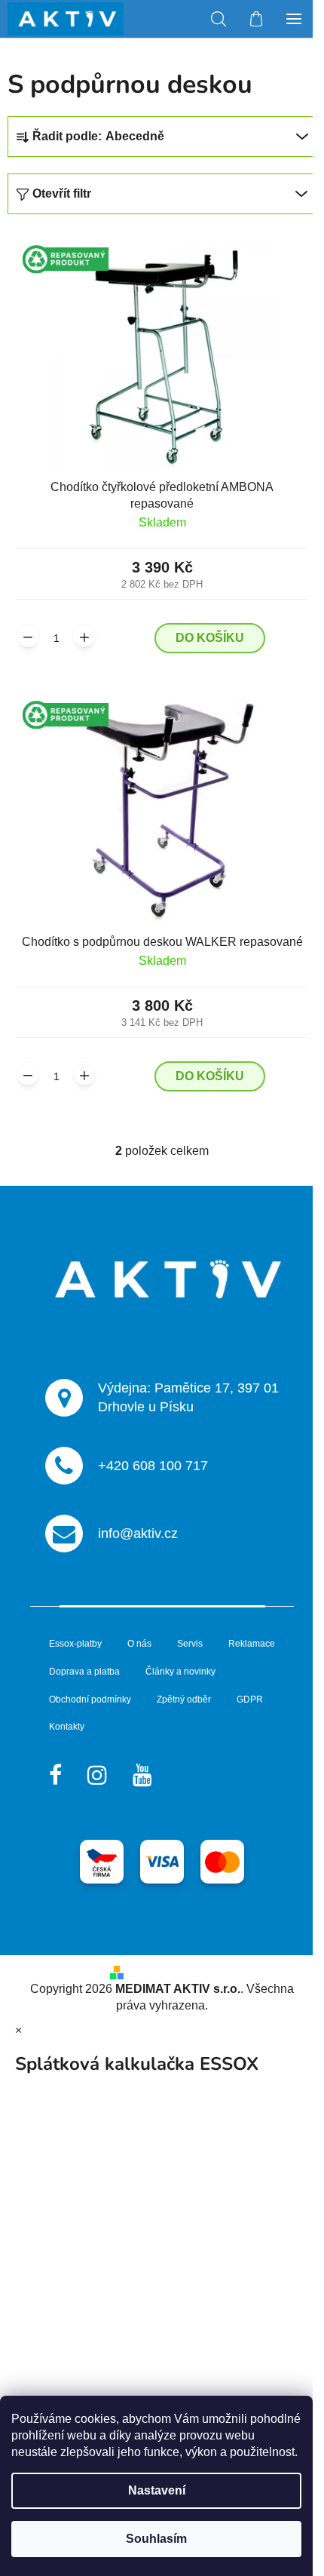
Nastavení (157, 2490)
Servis (190, 1644)
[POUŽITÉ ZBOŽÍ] (162, 355)
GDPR (250, 1699)
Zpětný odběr (184, 1699)
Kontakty (67, 1727)
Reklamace (252, 1644)
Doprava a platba (84, 1672)
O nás (139, 1644)
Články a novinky (180, 1672)
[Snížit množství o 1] (28, 636)
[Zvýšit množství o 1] (84, 636)
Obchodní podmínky (90, 1699)
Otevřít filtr (62, 193)
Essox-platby (75, 1644)
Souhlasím (156, 2539)
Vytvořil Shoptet (172, 1971)
